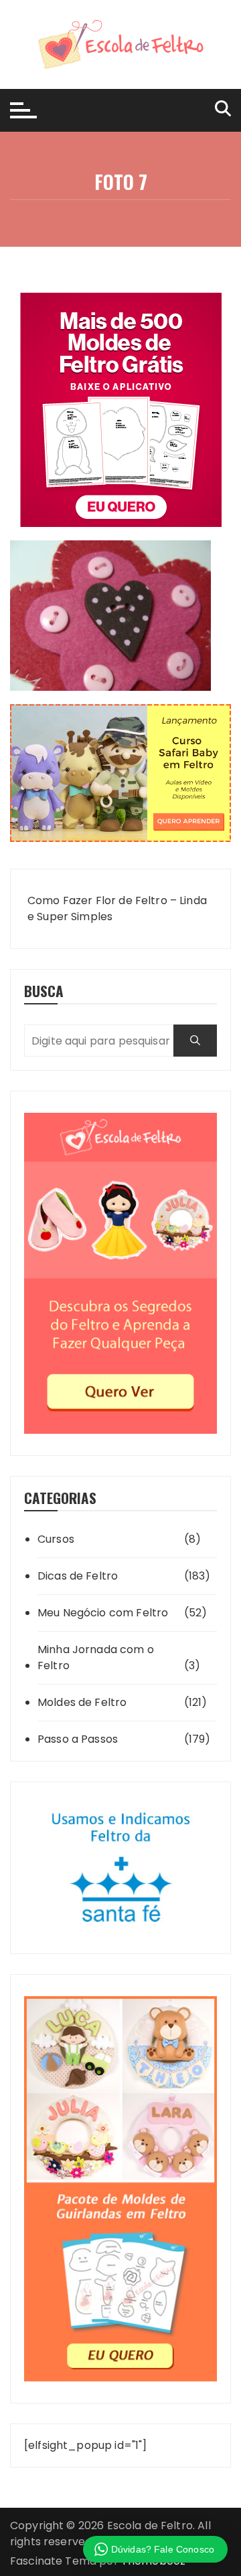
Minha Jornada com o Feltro (96, 1657)
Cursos (56, 1539)
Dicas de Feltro (78, 1576)
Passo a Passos (78, 1739)
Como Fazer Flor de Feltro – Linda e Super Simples (117, 908)
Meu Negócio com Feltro (103, 1613)
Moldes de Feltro (82, 1702)
